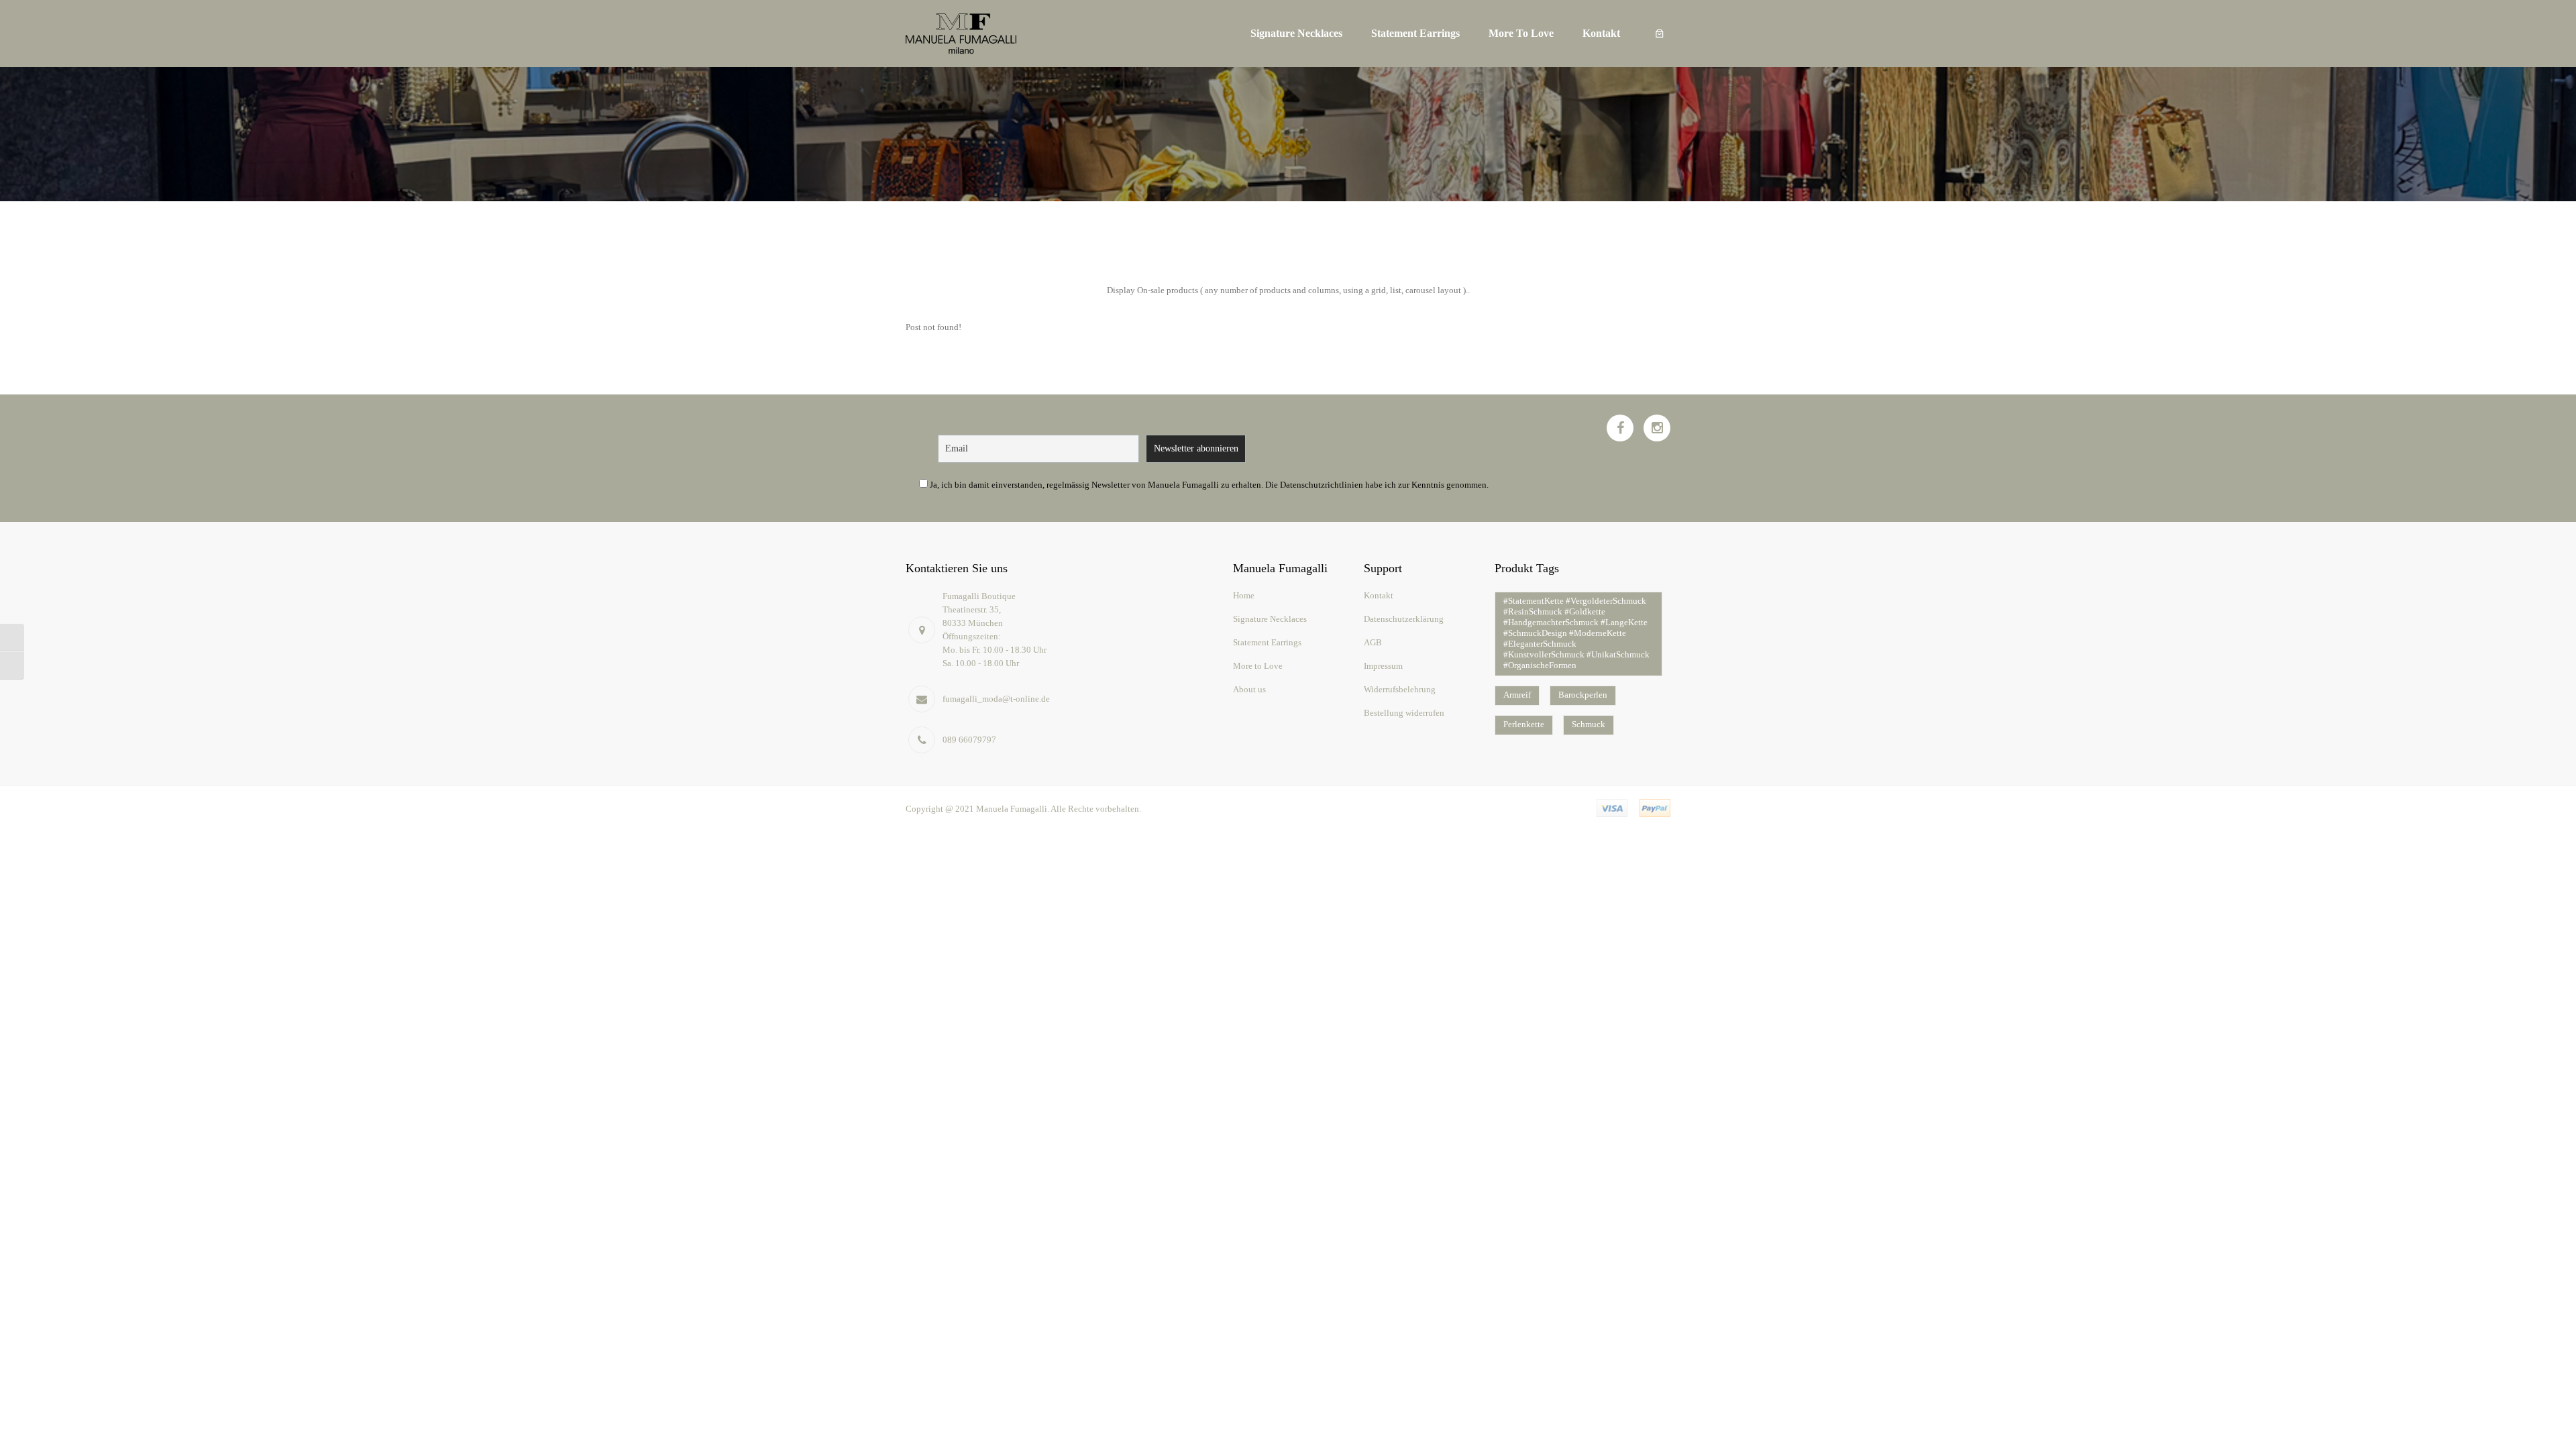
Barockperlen (1583, 695)
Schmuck (1589, 724)
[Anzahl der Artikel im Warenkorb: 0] (1660, 34)
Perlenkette (1524, 724)
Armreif (1517, 695)
